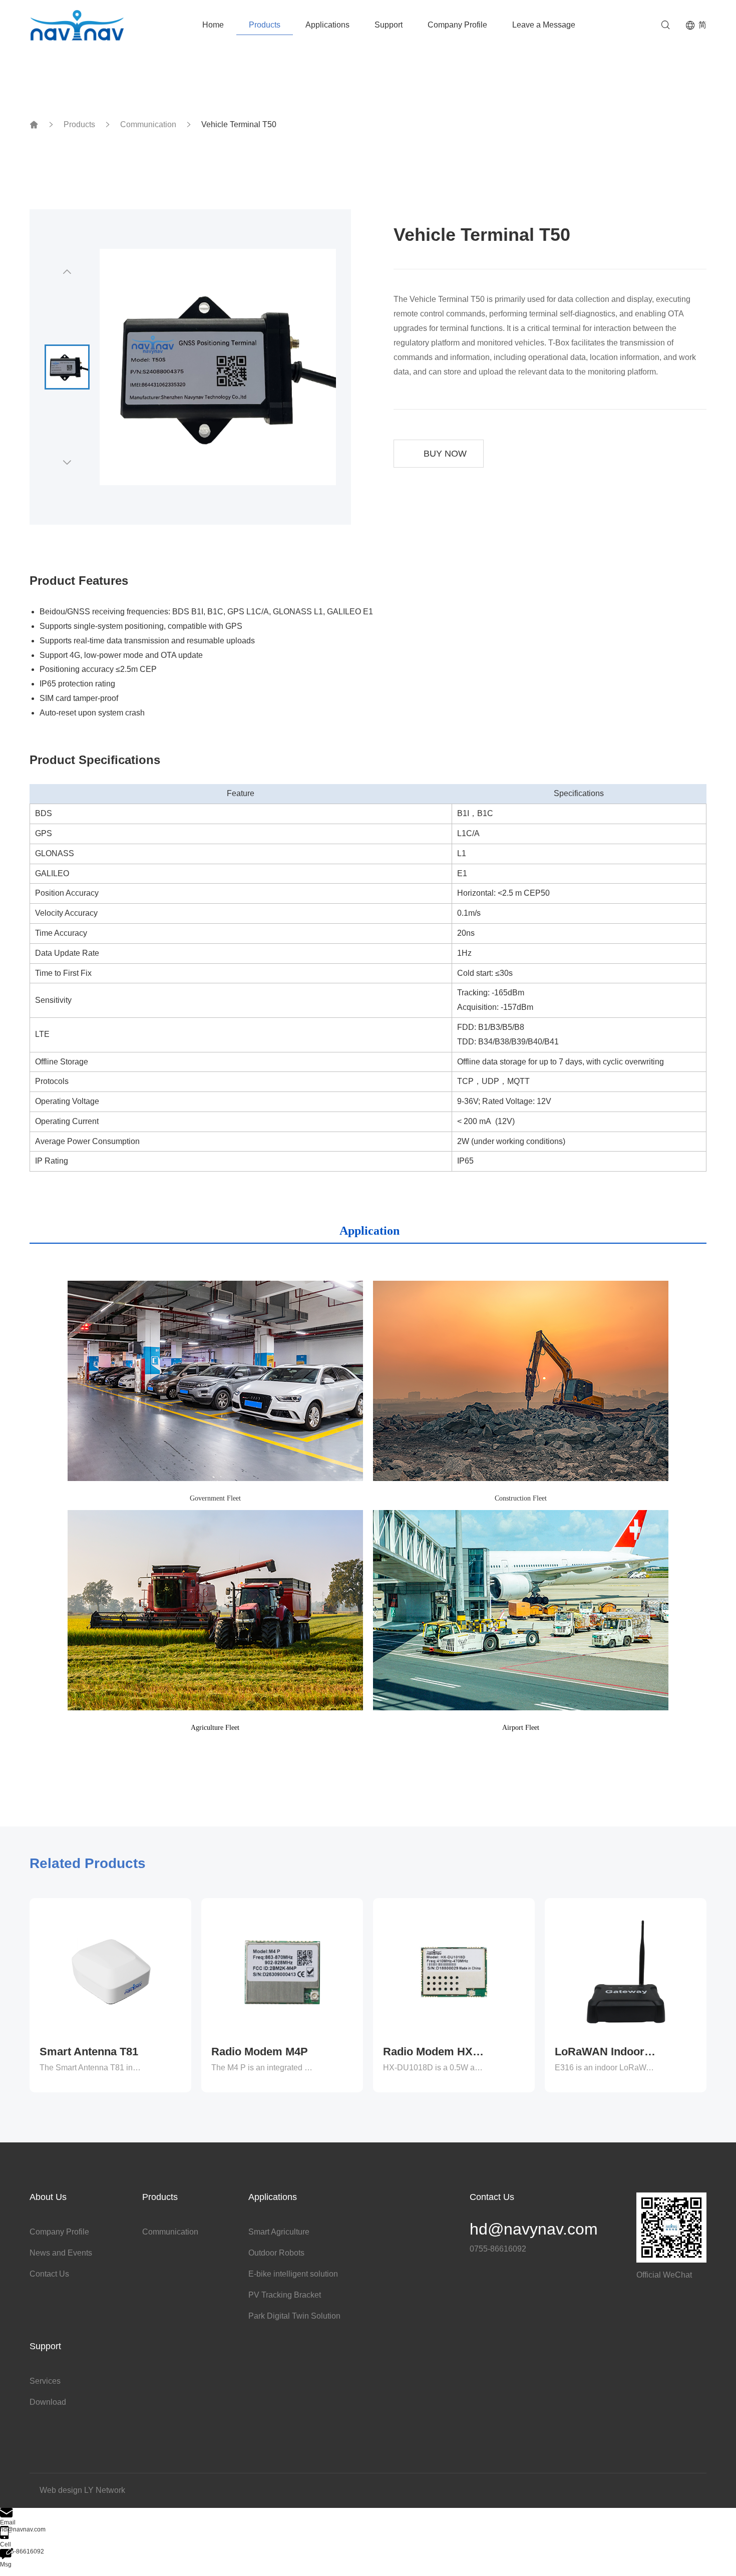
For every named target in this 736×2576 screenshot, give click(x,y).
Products (265, 25)
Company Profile (457, 25)
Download (48, 2402)
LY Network (105, 2490)
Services (45, 2381)
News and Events (61, 2253)
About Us (48, 2197)
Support (389, 25)
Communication (148, 125)
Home (213, 25)
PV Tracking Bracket (285, 2295)
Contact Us (49, 2274)
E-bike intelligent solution (293, 2274)
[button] (67, 272)
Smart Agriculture (279, 2232)
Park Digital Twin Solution (294, 2316)
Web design (61, 2490)
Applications (327, 25)
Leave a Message (544, 25)
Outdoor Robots (276, 2253)
